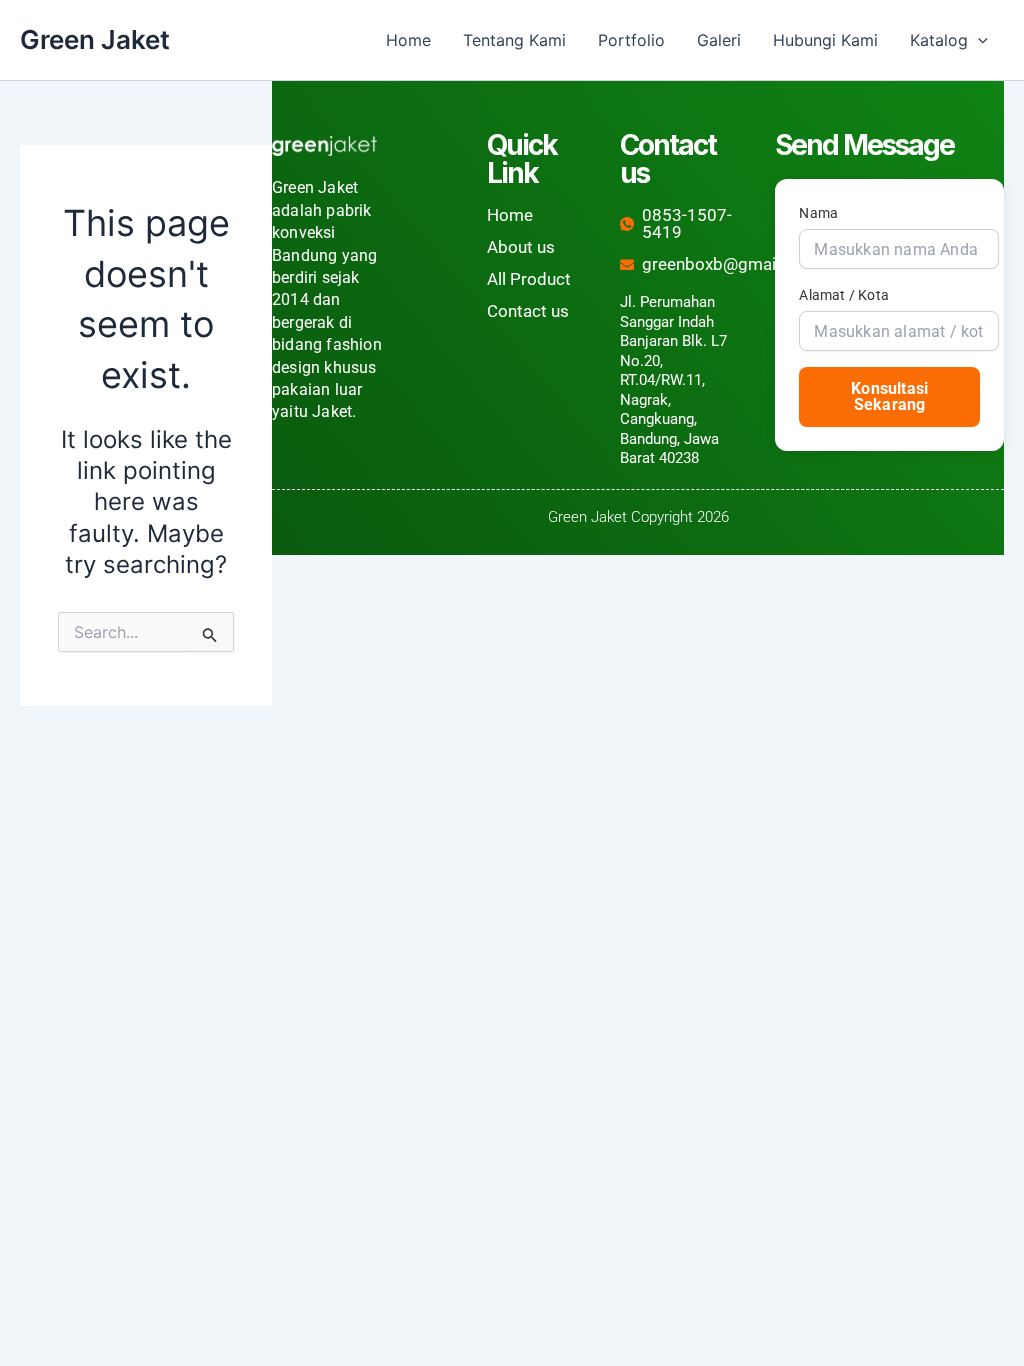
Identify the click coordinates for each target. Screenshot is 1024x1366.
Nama (818, 213)
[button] (978, 40)
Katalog (939, 40)
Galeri (719, 40)
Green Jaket (95, 39)
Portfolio (631, 40)
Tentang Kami (514, 40)
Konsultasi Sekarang (889, 396)
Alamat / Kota (844, 295)
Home (408, 40)
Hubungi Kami (825, 40)
